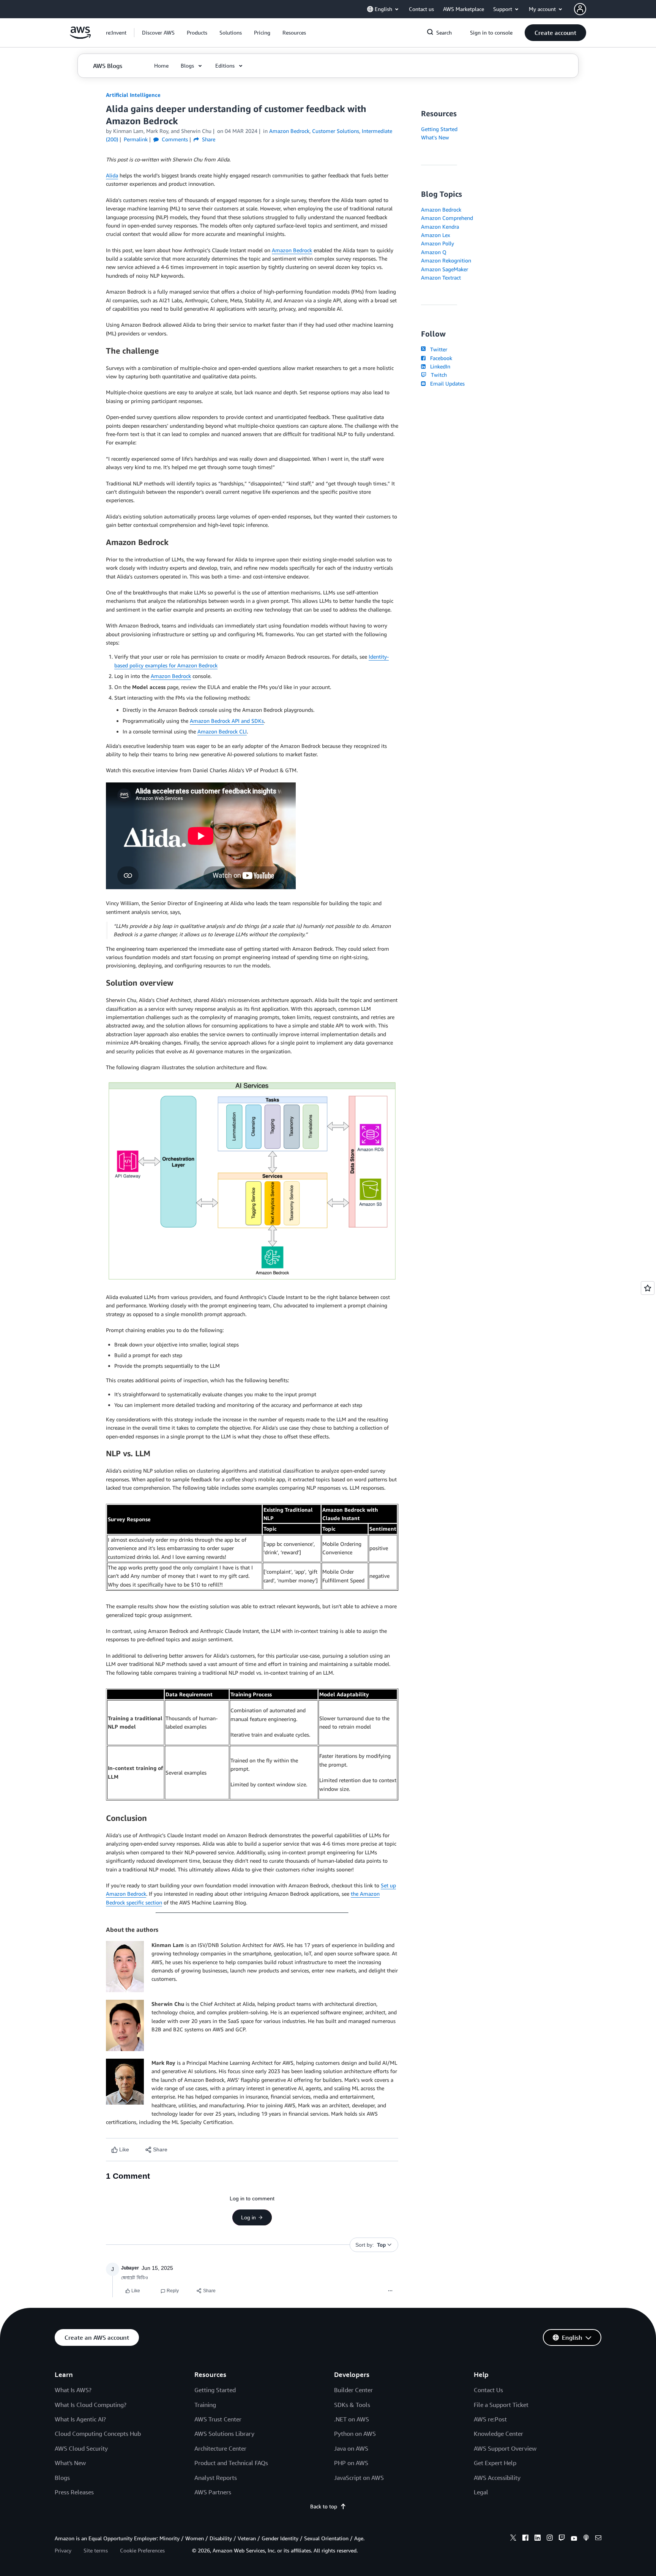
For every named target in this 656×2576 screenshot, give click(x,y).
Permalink (136, 139)
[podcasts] (586, 2539)
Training (205, 2405)
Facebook (440, 358)
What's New (435, 137)
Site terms (96, 2550)
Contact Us (488, 2390)
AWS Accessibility (497, 2478)
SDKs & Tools (352, 2405)
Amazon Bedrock (292, 250)
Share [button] (208, 139)
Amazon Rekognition (446, 260)
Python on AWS (355, 2434)
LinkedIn (439, 366)
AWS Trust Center (218, 2419)
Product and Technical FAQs (231, 2463)
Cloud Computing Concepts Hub (98, 2434)
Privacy (63, 2550)
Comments (174, 139)
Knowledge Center (498, 2434)
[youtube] (574, 2539)
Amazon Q (434, 252)
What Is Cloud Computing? (91, 2405)
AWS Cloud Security (81, 2448)
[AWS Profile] (580, 9)
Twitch (437, 375)
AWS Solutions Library (224, 2434)
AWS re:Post (490, 2419)
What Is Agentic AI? (80, 2419)
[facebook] (525, 2539)
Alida (112, 175)
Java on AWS (351, 2448)
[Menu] (390, 2291)
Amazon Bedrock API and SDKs (227, 721)
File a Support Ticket (501, 2405)
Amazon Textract (441, 277)
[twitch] (562, 2539)
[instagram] (550, 2539)
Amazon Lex (436, 235)
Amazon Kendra (440, 227)
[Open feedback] (648, 1288)
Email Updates (446, 383)
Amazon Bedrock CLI (222, 731)
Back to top (324, 2506)
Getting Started (439, 129)
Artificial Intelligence (133, 95)
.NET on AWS (352, 2419)
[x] (513, 2539)
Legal (481, 2492)
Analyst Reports (216, 2478)
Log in (248, 2217)
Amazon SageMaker (445, 269)
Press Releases (74, 2492)
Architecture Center (220, 2448)
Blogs (62, 2478)
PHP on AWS (351, 2463)
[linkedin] (538, 2539)
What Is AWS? (73, 2390)
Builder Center (353, 2390)
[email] (598, 2539)
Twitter (437, 349)
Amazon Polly (438, 243)
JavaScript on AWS (359, 2478)
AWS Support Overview (505, 2448)
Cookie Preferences (142, 2550)
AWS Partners (213, 2492)
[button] (158, 33)
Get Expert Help (495, 2463)
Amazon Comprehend (447, 218)
